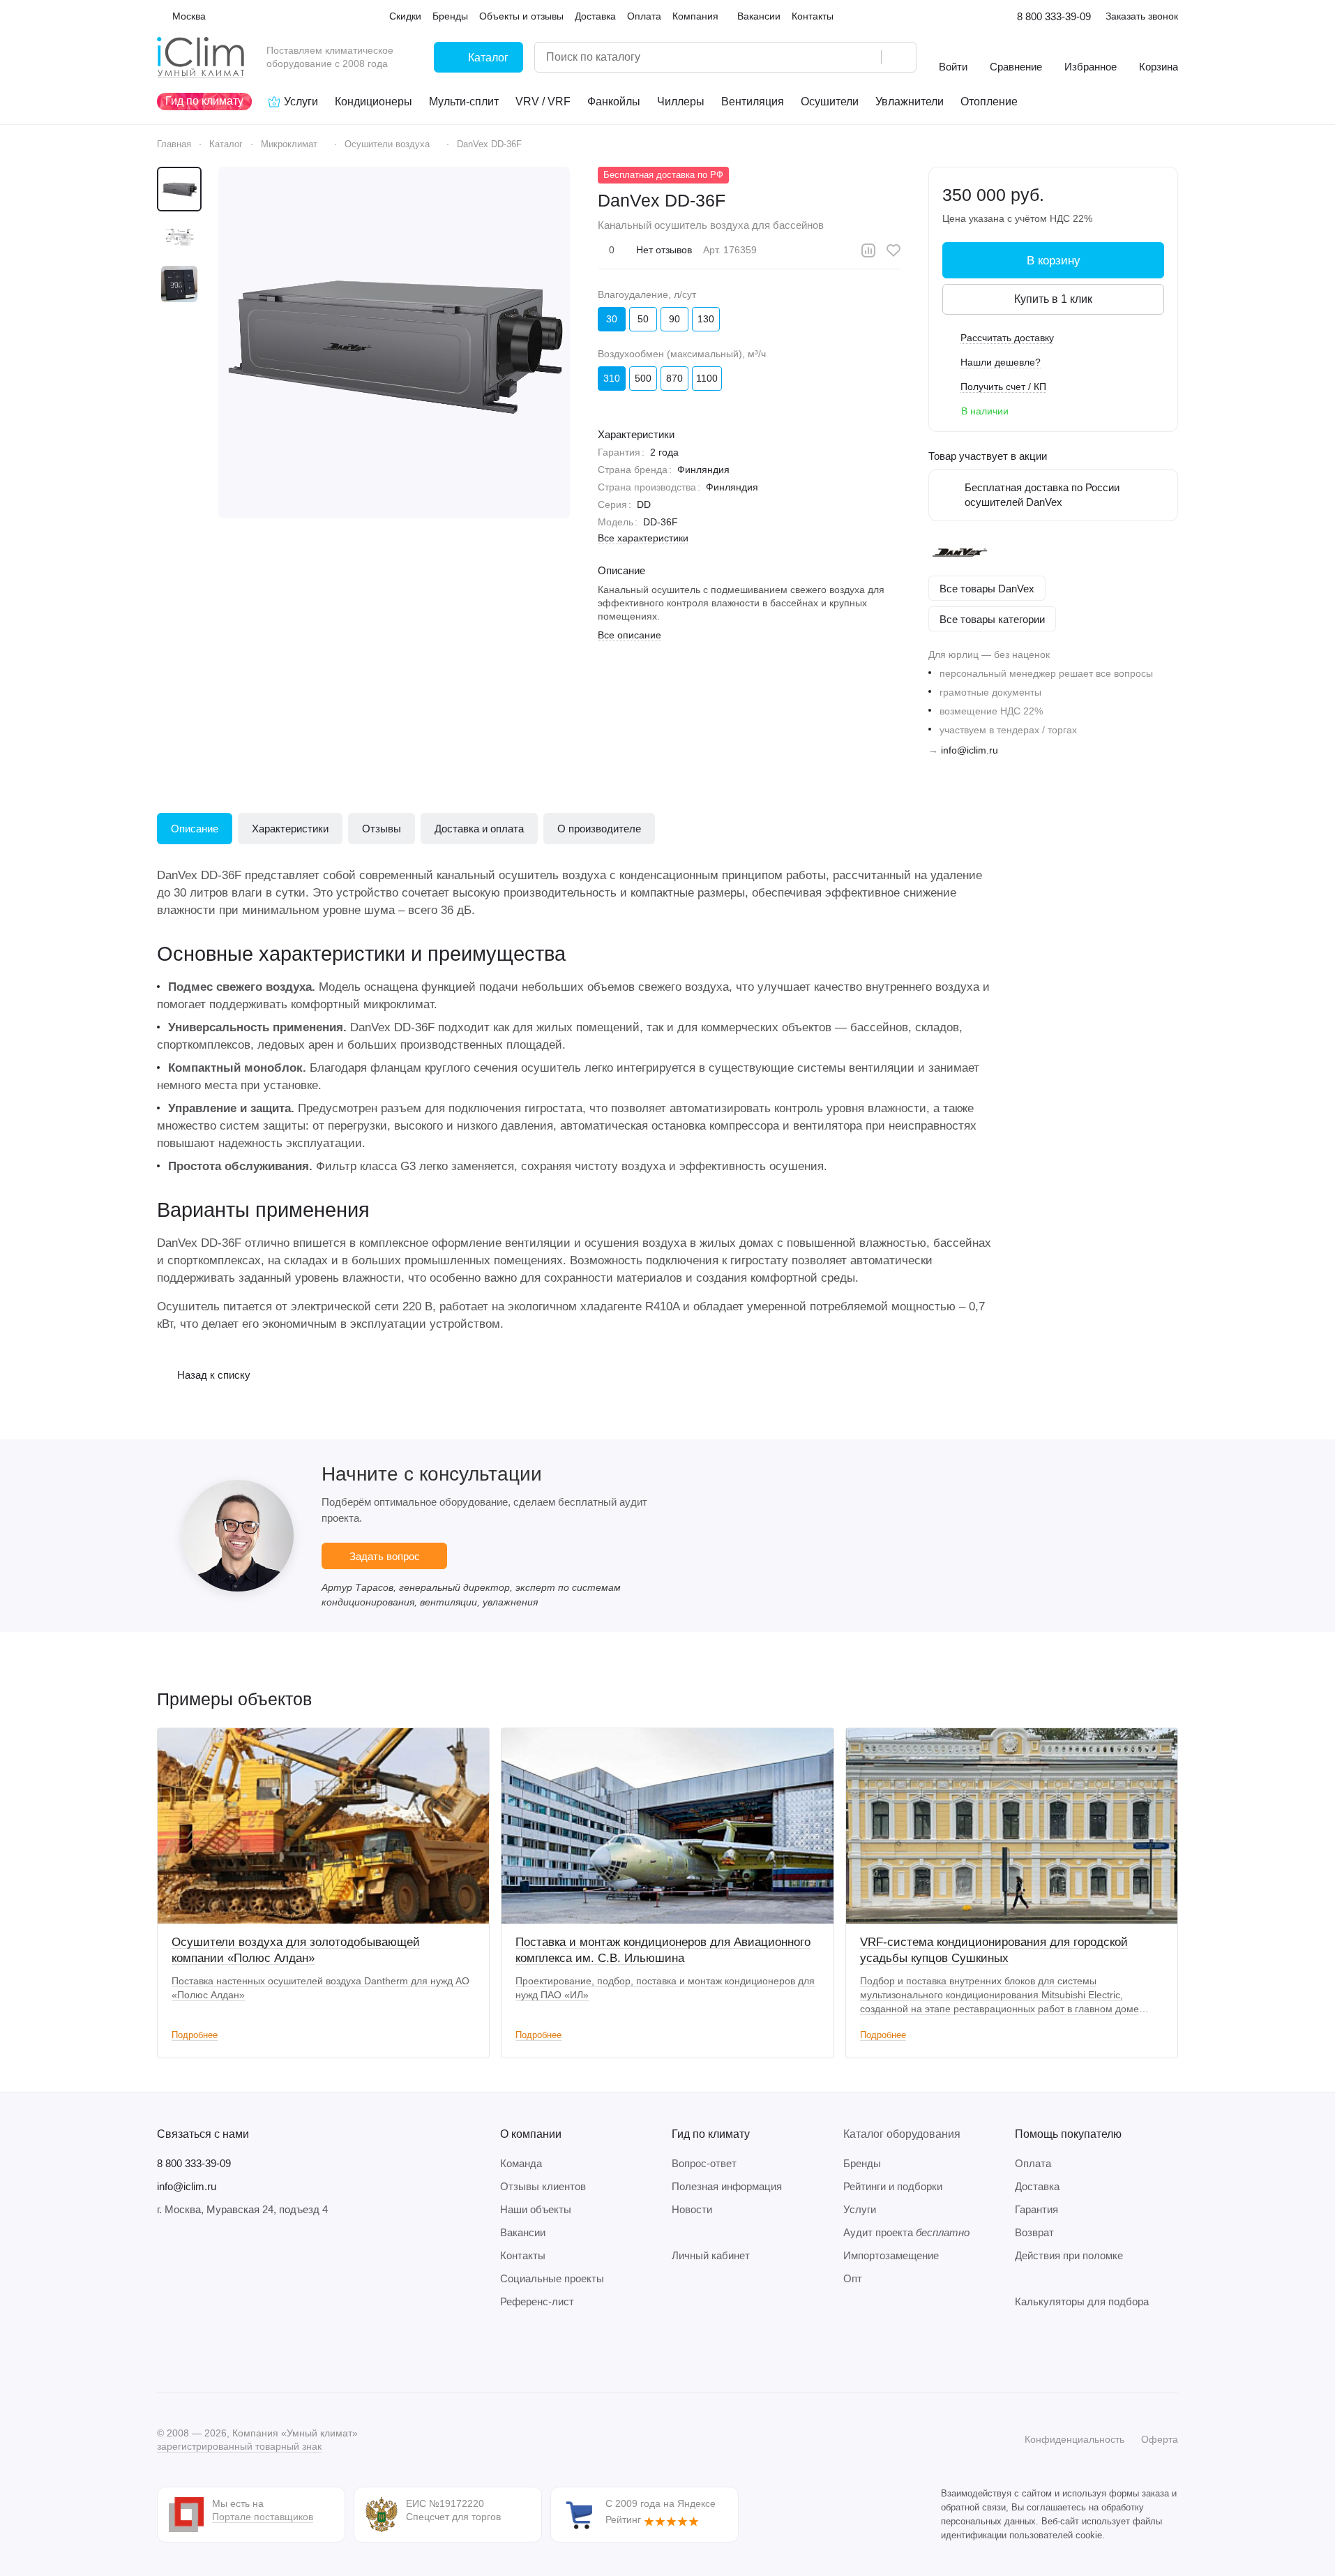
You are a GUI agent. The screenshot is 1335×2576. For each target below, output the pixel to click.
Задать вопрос (385, 1556)
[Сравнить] (868, 250)
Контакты (523, 2255)
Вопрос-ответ (704, 2163)
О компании (531, 2134)
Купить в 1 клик (1053, 299)
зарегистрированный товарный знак (239, 2446)
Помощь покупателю (1068, 2134)
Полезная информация (727, 2186)
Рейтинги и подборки (893, 2186)
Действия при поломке (1069, 2255)
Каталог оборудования (902, 2134)
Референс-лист (537, 2301)
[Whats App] (249, 2351)
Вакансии (523, 2232)
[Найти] (898, 57)
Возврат (1034, 2232)
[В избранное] (893, 250)
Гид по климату (711, 2134)
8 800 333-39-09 (1054, 16)
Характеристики (290, 829)
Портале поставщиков (263, 2517)
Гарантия (1036, 2209)
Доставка (1037, 2186)
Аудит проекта (906, 2232)
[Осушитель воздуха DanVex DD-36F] (394, 343)
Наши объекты (536, 2209)
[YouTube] (221, 2351)
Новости (692, 2209)
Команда (521, 2163)
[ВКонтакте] (165, 2351)
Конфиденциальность (1074, 2439)
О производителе (599, 829)
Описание (195, 829)
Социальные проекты (552, 2278)
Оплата (1033, 2163)
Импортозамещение (891, 2255)
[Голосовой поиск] (866, 57)
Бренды (862, 2163)
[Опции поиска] (835, 57)
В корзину (1054, 261)
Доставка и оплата (479, 829)
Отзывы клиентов (543, 2186)
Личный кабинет (711, 2255)
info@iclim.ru (970, 750)
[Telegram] (193, 2351)
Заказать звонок (1142, 16)
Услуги (860, 2209)
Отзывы (382, 829)
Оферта (1160, 2439)
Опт (853, 2278)
